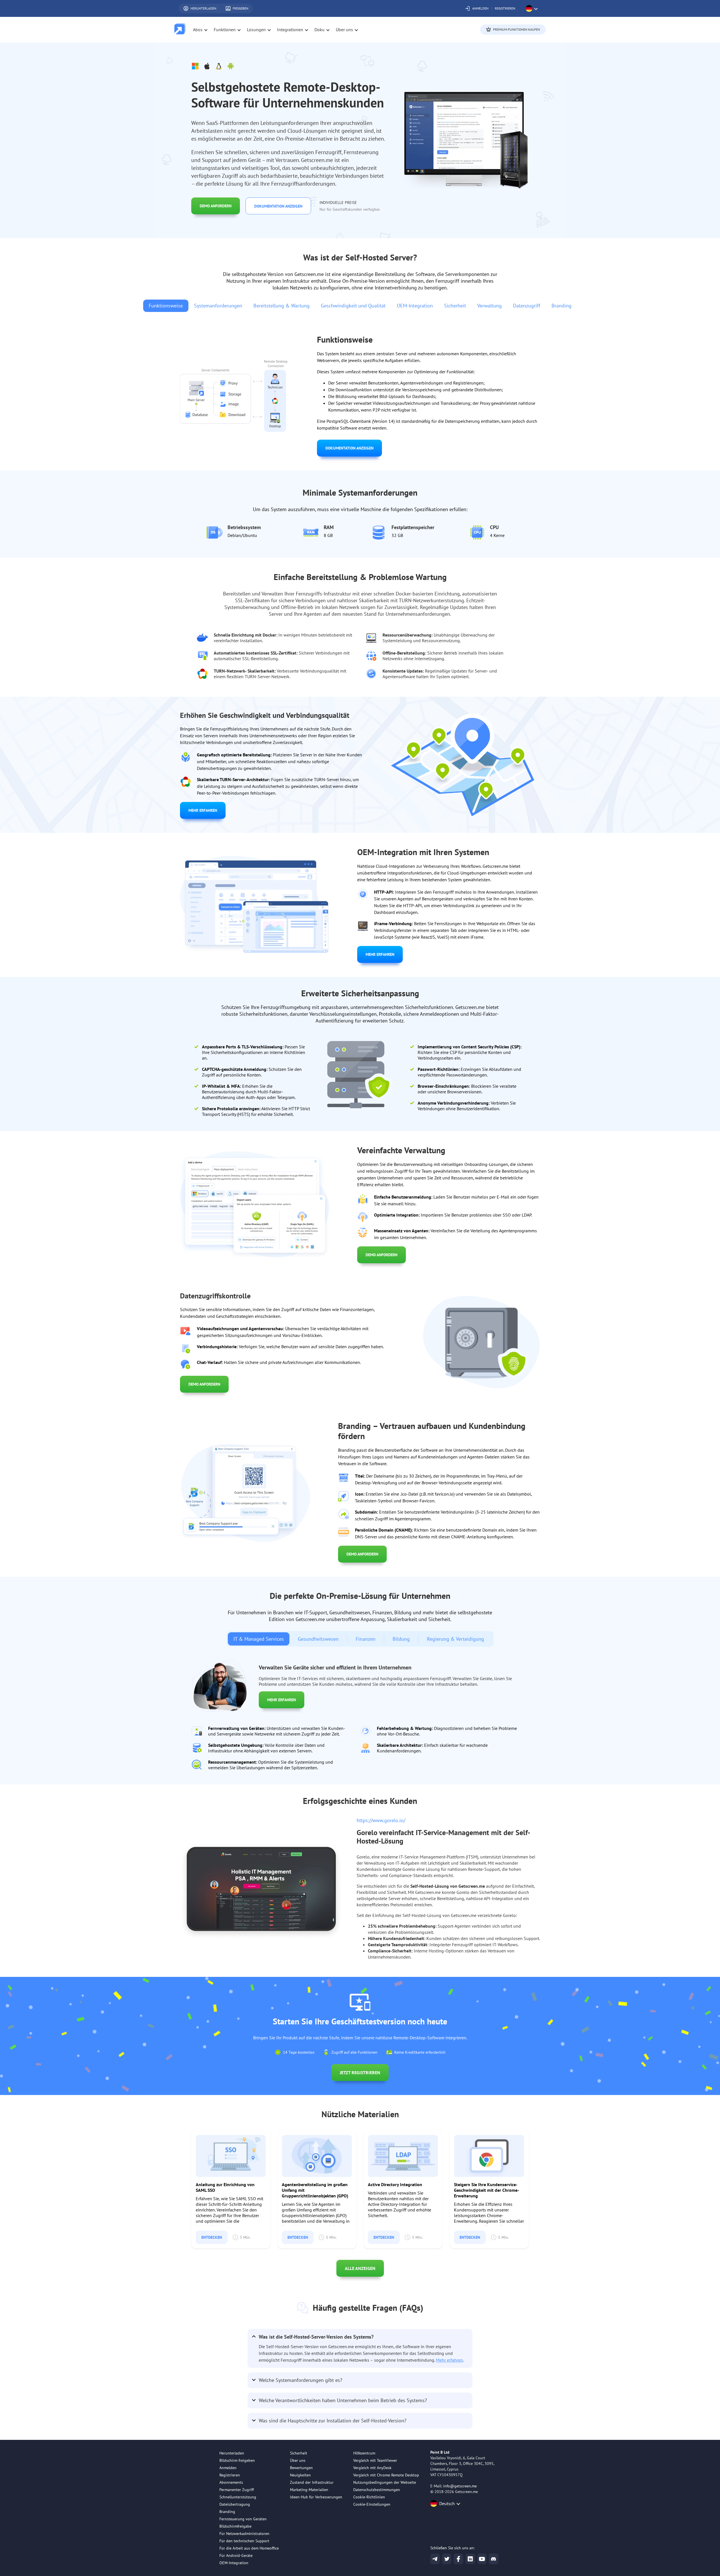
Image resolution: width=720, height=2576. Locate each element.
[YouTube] (482, 2559)
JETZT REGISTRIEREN (360, 2073)
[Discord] (494, 2559)
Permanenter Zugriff (237, 2490)
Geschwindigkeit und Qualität (353, 306)
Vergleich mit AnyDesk (372, 2468)
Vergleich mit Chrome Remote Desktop (386, 2475)
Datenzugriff (527, 306)
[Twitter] (447, 2559)
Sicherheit (455, 306)
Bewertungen (301, 2468)
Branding (562, 306)
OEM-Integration (415, 306)
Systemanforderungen (218, 306)
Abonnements (231, 2482)
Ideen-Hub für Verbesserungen (316, 2497)
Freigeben (240, 8)
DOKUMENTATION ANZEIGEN (278, 206)
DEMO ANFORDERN (216, 206)
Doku (319, 30)
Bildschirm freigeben (237, 2460)
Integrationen (290, 30)
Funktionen (225, 30)
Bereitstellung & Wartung (282, 306)
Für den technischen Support (244, 2541)
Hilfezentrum (364, 2453)
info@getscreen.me (460, 2486)
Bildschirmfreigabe (235, 2526)
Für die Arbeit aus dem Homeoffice (249, 2548)
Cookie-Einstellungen (372, 2504)
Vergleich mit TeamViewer (375, 2460)
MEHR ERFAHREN (203, 810)
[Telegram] (435, 2559)
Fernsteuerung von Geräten (243, 2519)
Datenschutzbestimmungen (377, 2490)
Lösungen (256, 30)
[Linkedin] (470, 2559)
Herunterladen (203, 8)
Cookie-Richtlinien (369, 2497)
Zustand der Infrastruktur (312, 2482)
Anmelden (480, 8)
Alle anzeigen (360, 2268)
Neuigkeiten (300, 2475)
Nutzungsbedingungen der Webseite (385, 2482)
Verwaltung (490, 306)
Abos (198, 30)
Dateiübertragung (235, 2504)
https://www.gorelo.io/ (381, 1820)
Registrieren (505, 8)
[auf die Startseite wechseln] (180, 30)
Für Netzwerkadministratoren (244, 2534)
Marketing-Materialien (309, 2490)
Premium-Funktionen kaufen (517, 29)
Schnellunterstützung (238, 2497)
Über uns (298, 2460)
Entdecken (212, 2237)
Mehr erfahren (449, 2360)
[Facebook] (458, 2559)
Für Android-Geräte (236, 2555)
